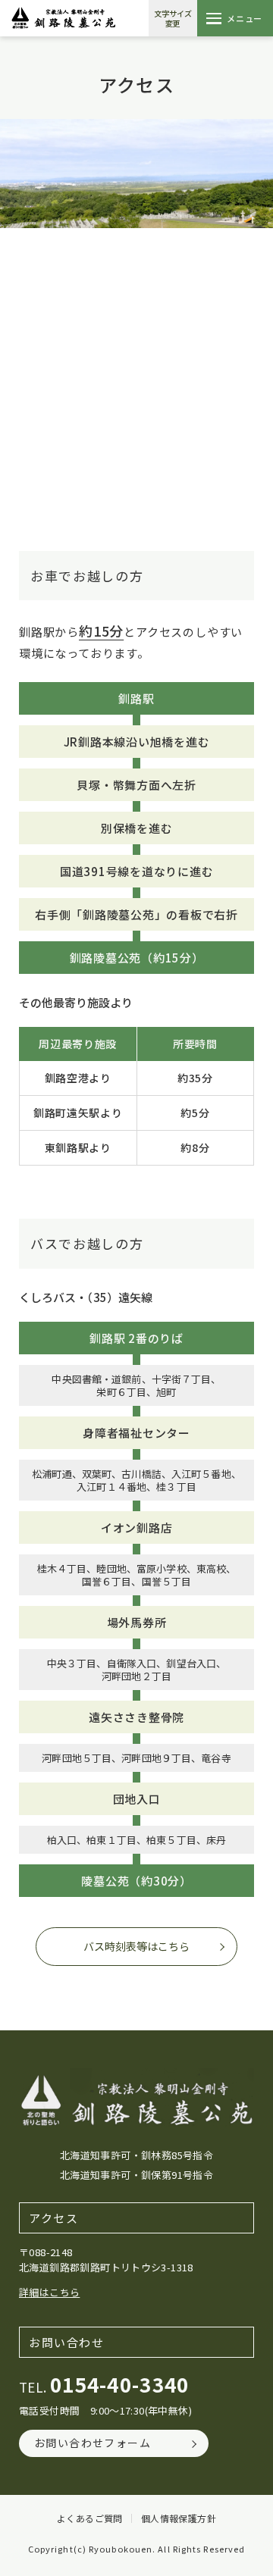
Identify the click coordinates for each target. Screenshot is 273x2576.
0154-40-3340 (120, 2384)
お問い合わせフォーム (93, 2443)
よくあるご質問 (90, 2518)
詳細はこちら (49, 2292)
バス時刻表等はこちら (136, 1946)
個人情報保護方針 (179, 2518)
